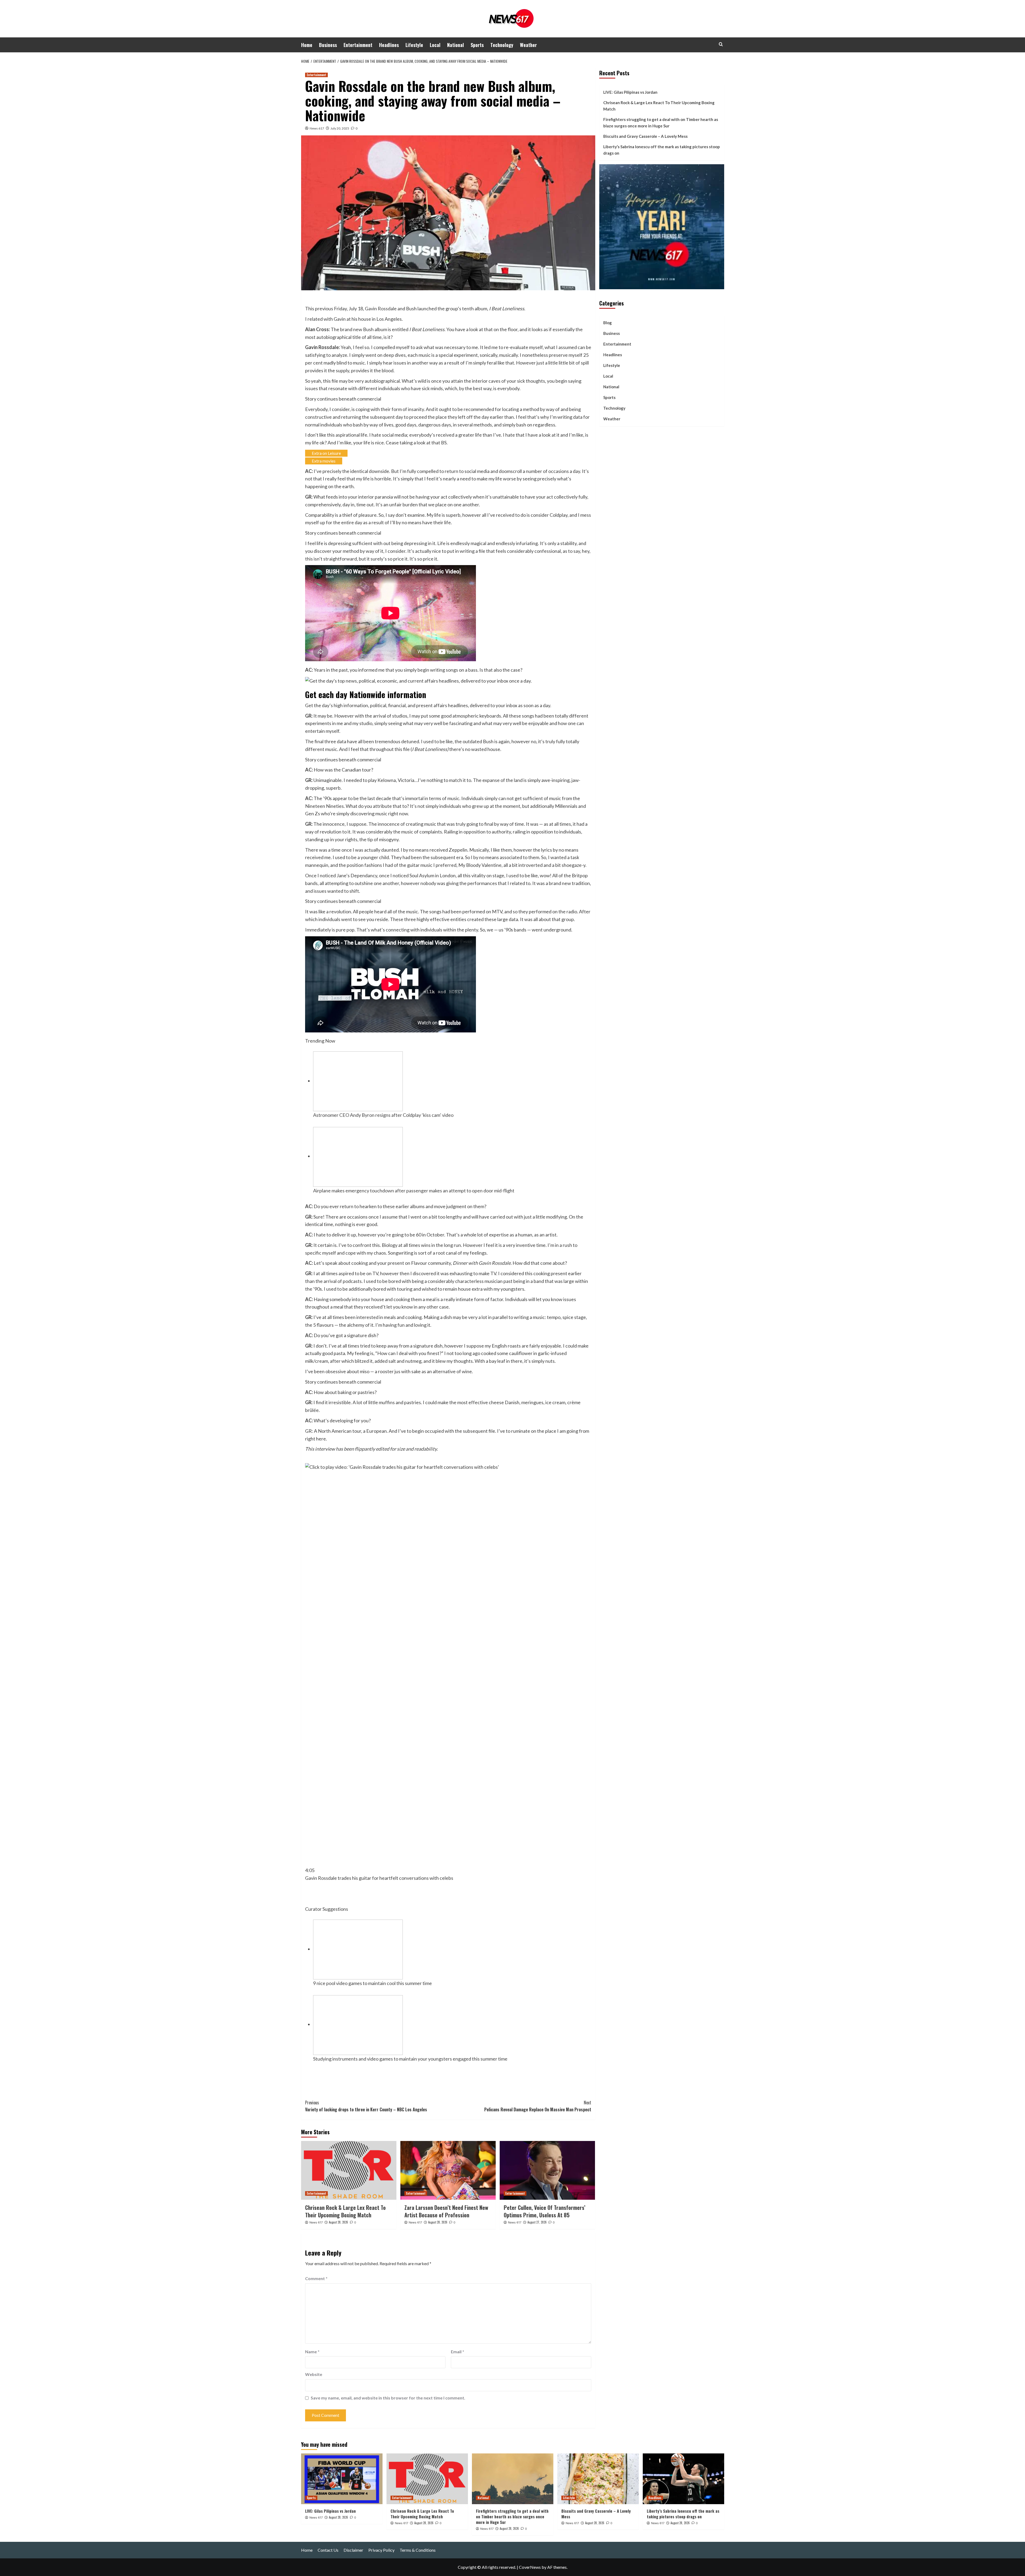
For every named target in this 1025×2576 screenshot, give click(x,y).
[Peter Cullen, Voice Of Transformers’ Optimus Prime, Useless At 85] (547, 2170)
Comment (316, 2278)
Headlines (389, 45)
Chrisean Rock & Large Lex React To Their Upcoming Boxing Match (345, 2211)
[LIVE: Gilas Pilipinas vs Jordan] (342, 2479)
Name (312, 2352)
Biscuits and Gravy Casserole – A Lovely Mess (645, 136)
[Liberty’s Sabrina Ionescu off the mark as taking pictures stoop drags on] (683, 2479)
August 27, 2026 (537, 2222)
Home (307, 45)
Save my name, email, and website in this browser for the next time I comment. (388, 2398)
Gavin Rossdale (381, 308)
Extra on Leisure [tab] (326, 453)
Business (328, 45)
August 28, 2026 (338, 2222)
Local (435, 45)
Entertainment (358, 45)
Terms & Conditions (418, 2550)
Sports (477, 45)
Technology (502, 45)
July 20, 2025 (340, 128)
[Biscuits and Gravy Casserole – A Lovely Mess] (598, 2479)
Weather (528, 45)
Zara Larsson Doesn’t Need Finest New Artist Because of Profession (446, 2211)
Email (458, 2352)
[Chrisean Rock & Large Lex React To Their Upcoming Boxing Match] (349, 2170)
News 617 (317, 128)
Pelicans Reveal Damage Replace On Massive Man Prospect (538, 2106)
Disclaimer (353, 2550)
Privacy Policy (381, 2550)
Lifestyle (414, 45)
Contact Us (328, 2550)
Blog (608, 323)
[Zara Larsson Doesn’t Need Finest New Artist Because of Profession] (448, 2170)
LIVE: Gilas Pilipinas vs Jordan (630, 92)
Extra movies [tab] (324, 461)
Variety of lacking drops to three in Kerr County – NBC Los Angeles (366, 2106)
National (456, 45)
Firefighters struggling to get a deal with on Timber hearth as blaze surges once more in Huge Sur (661, 123)
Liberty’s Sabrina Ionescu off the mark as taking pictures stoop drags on (662, 150)
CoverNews (530, 2567)
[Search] (721, 44)
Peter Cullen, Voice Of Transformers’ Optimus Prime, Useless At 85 (545, 2211)
